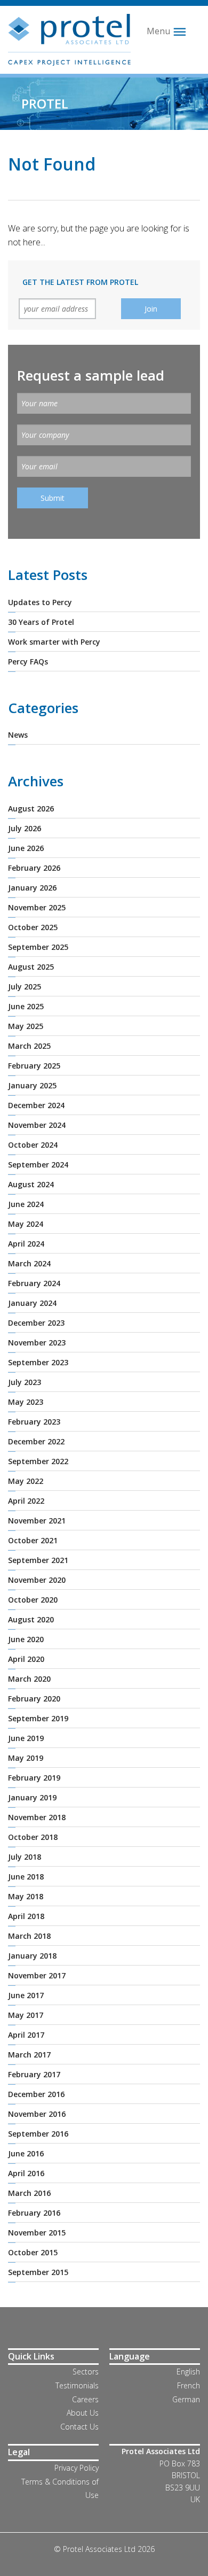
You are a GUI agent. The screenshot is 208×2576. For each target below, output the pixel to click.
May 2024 (26, 1224)
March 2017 (29, 2055)
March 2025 (29, 1046)
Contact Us (79, 2427)
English (188, 2372)
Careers (85, 2399)
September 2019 (38, 1718)
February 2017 (34, 2074)
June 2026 (26, 848)
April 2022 (26, 1501)
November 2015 (37, 2233)
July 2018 (25, 1857)
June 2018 (26, 1877)
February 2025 (34, 1066)
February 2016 (34, 2213)
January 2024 (32, 1303)
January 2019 (32, 1797)
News (18, 735)
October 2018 (33, 1837)
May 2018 (26, 1896)
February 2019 (34, 1778)
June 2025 (26, 1006)
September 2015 (38, 2272)
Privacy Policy (77, 2468)
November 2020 (37, 1580)
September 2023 (38, 1362)
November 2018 (37, 1817)
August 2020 (31, 1619)
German (186, 2399)
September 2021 (38, 1560)
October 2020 (33, 1600)
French (189, 2385)
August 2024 (31, 1184)
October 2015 (33, 2252)
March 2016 (29, 2193)
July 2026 (25, 828)
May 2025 (26, 1026)
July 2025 (25, 987)
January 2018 (32, 1956)
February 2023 (34, 1422)
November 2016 (37, 2114)
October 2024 (33, 1145)
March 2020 (29, 1679)
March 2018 (29, 1936)
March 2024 (29, 1263)
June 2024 (26, 1204)
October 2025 (33, 927)
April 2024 (26, 1244)
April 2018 (26, 1916)
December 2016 (36, 2094)
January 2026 (32, 888)
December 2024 (36, 1105)
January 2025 (32, 1085)
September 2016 (38, 2134)
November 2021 (37, 1521)
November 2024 (37, 1125)
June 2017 (26, 1995)
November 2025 (37, 907)
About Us (83, 2413)
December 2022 (36, 1441)
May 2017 (26, 2015)
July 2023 (25, 1382)
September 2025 (38, 947)
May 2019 (26, 1758)
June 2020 (26, 1639)
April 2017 (26, 2035)
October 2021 (33, 1540)
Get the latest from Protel (80, 282)
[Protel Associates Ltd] (69, 39)
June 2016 (26, 2153)
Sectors (86, 2372)
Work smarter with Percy (54, 642)
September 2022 (38, 1461)
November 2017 (37, 1975)
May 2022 (26, 1481)
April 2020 (26, 1659)
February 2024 (34, 1283)
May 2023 (26, 1402)
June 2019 (26, 1738)
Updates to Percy (40, 602)
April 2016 (26, 2173)
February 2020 (34, 1699)
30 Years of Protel (41, 622)
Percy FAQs (28, 662)
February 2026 (34, 868)
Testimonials (77, 2385)
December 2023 (36, 1323)
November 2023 (37, 1343)
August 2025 (31, 967)
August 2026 (31, 809)
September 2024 (38, 1165)
